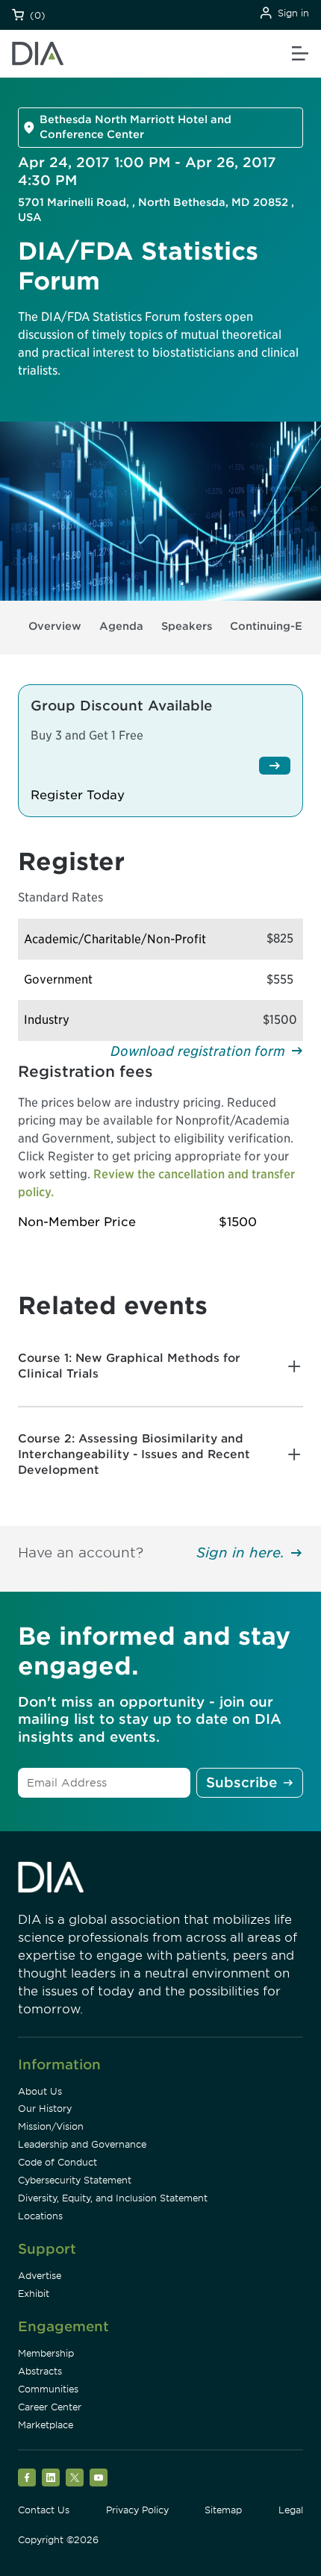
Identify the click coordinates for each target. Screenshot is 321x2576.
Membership (46, 2353)
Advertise (40, 2276)
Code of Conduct (57, 2162)
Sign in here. (240, 1553)
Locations (40, 2216)
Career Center (50, 2407)
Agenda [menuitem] (121, 626)
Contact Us (44, 2510)
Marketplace (46, 2425)
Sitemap (223, 2510)
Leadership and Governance (82, 2144)
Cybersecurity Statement (75, 2180)
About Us (40, 2091)
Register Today (78, 795)
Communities (48, 2389)
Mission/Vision (51, 2126)
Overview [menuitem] (55, 626)
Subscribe (241, 1782)
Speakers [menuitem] (187, 626)
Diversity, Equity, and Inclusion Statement (113, 2198)
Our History (45, 2108)
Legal (291, 2510)
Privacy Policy (137, 2510)
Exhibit (34, 2294)
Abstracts (40, 2371)
